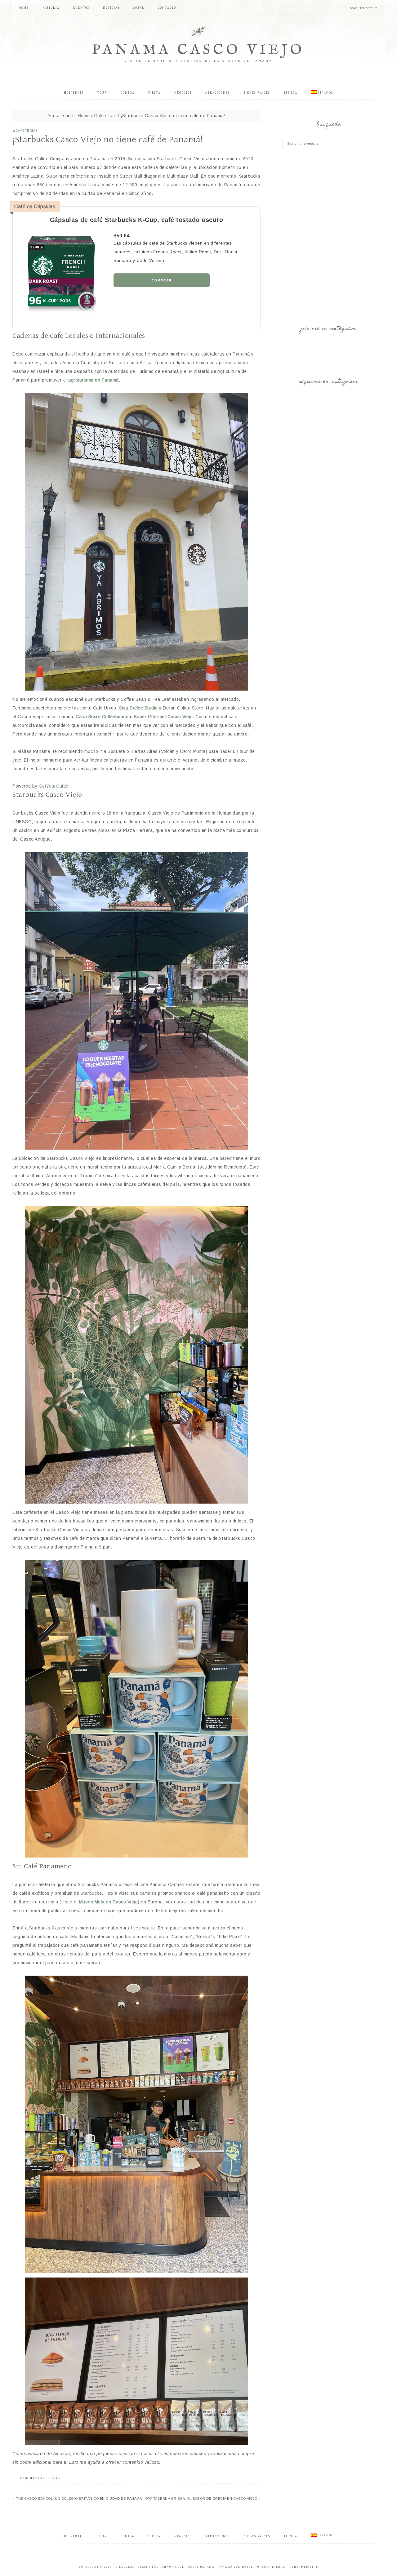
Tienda (291, 2536)
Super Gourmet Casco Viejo (163, 717)
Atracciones (218, 2536)
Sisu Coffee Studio (138, 708)
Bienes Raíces (257, 2536)
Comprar (162, 280)
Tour (102, 2536)
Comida (128, 2536)
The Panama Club (168, 2567)
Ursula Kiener (271, 2567)
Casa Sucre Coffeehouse (102, 717)
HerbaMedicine (304, 2567)
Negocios (183, 2536)
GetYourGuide (54, 786)
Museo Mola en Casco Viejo (109, 1902)
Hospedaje (74, 2536)
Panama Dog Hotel (236, 2567)
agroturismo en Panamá (94, 380)
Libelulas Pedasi (132, 2567)
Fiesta (154, 2536)
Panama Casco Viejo (198, 50)
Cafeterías (27, 131)
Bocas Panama (201, 2567)
